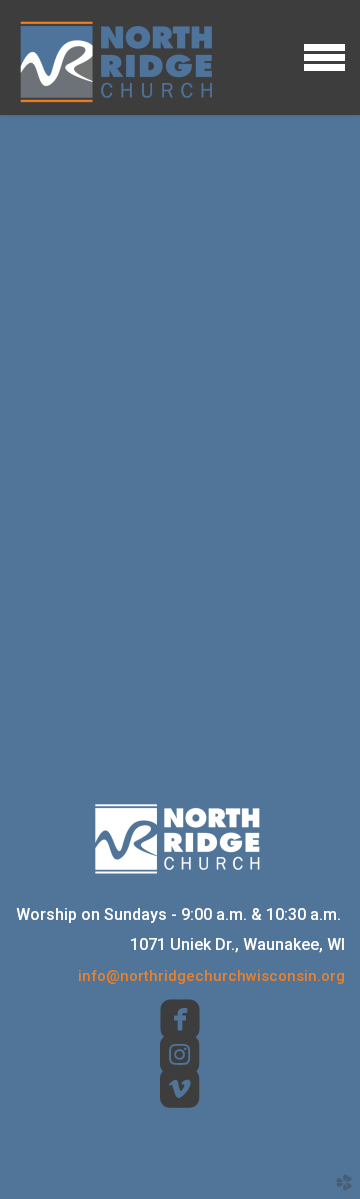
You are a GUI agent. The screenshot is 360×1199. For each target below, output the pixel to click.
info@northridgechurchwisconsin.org (211, 976)
